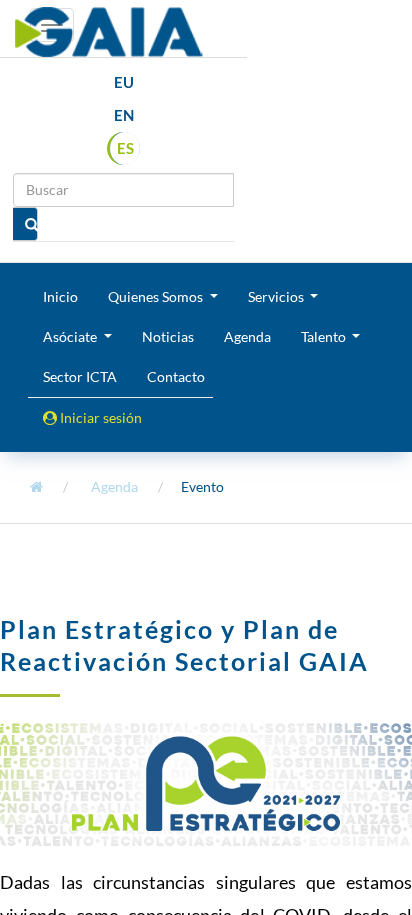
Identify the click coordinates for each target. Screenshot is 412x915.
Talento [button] (325, 336)
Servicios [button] (277, 296)
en (124, 115)
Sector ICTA (80, 376)
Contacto (176, 376)
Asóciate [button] (71, 336)
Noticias (168, 336)
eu (124, 82)
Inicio (60, 296)
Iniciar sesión (99, 417)
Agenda (247, 336)
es (125, 148)
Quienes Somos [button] (157, 296)
